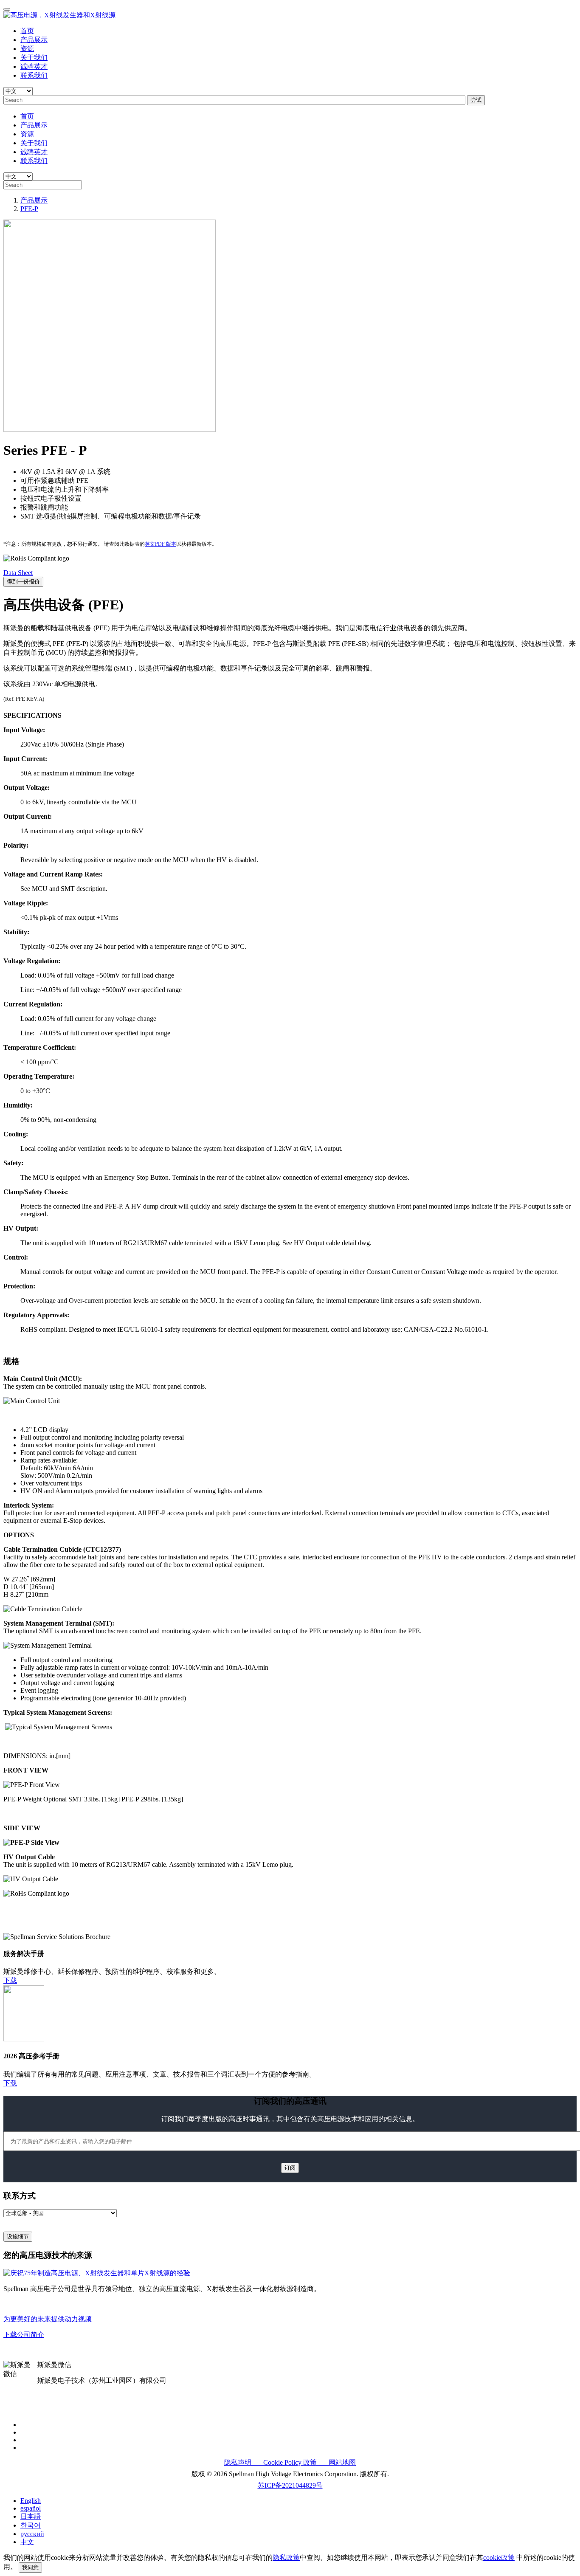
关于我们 (34, 58)
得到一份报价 (23, 582)
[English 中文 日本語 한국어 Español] (18, 91)
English (31, 2501)
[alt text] (97, 2273)
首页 (27, 31)
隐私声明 (239, 2462)
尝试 (476, 100)
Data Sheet (18, 573)
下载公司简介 (24, 2335)
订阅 (290, 2168)
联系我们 (34, 75)
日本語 (31, 2516)
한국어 (31, 2525)
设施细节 (18, 2236)
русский (32, 2534)
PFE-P (29, 209)
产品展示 (34, 40)
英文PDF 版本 (160, 544)
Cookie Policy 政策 (286, 2462)
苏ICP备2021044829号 (290, 2485)
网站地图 (337, 2462)
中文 (27, 2542)
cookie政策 (499, 2558)
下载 (10, 1980)
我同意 (30, 2567)
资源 (27, 49)
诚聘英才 (34, 66)
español (31, 2508)
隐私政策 (286, 2558)
